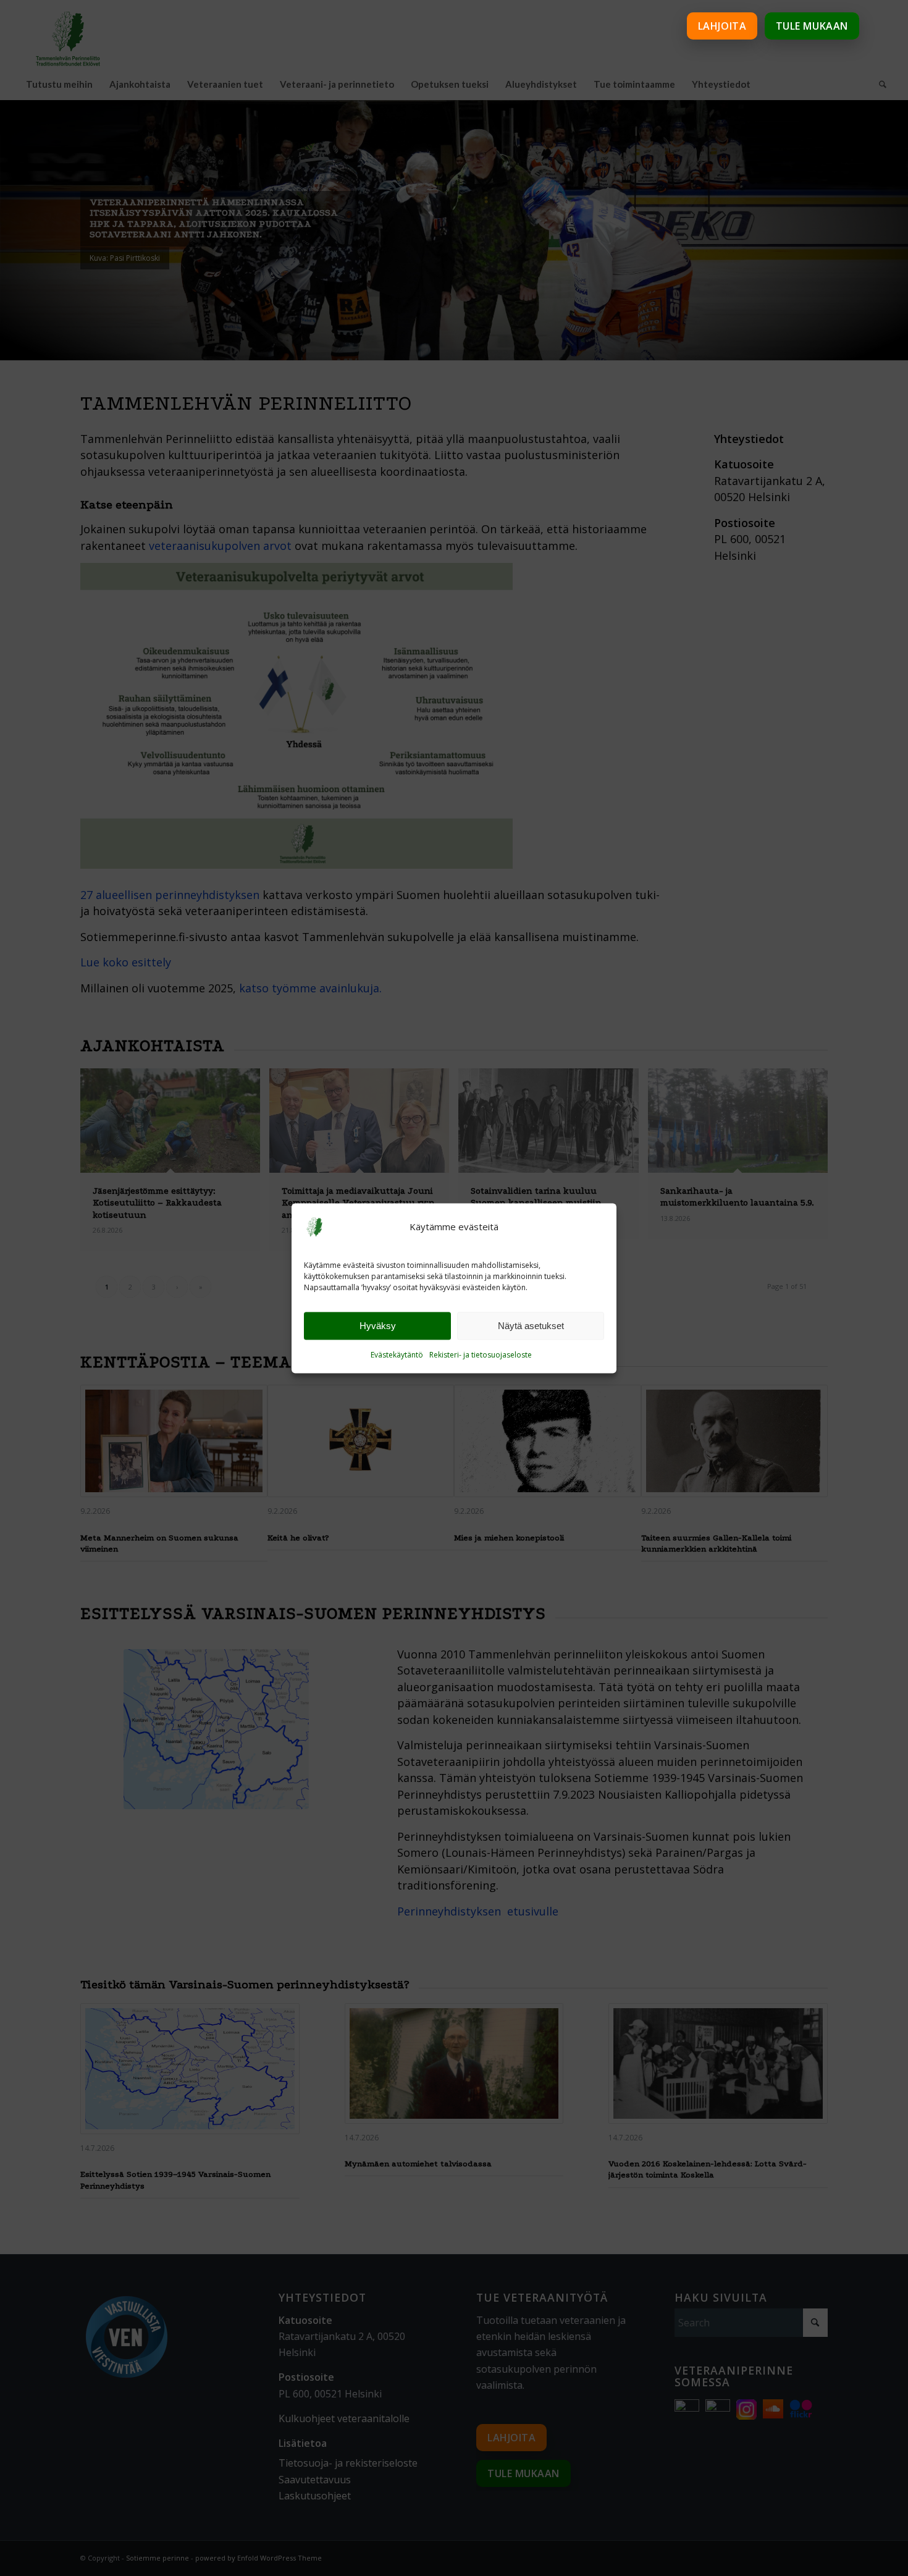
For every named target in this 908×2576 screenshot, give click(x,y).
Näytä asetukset (531, 1326)
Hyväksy (378, 1326)
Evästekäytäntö (397, 1355)
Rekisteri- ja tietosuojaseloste (481, 1355)
